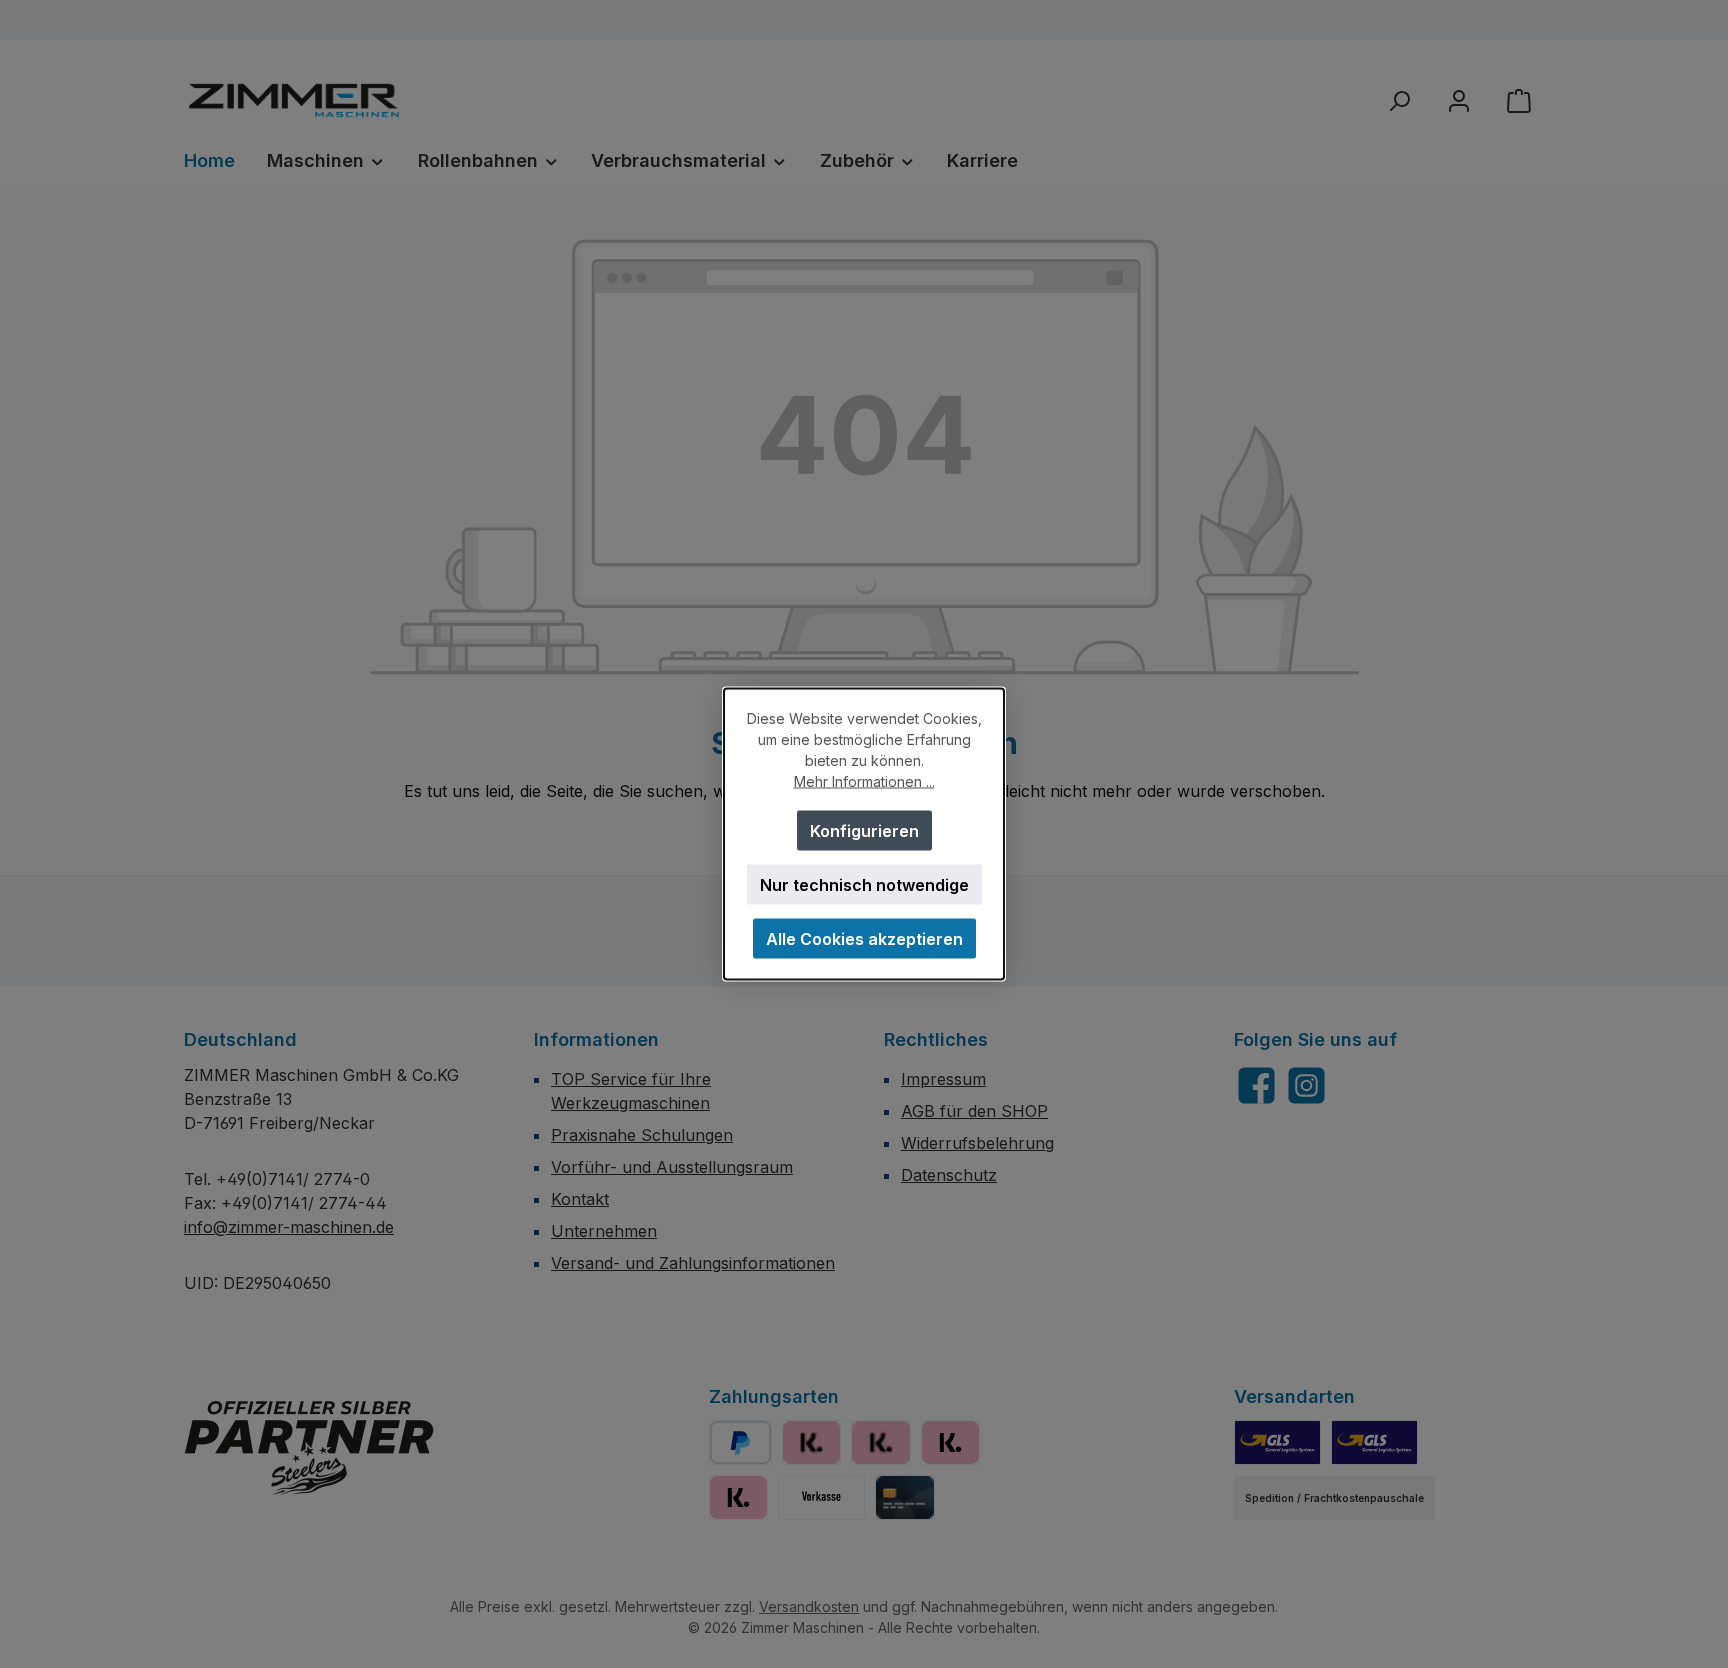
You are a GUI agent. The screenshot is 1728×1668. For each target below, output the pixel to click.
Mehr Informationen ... (864, 781)
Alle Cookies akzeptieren (864, 939)
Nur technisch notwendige (864, 885)
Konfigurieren (864, 831)
